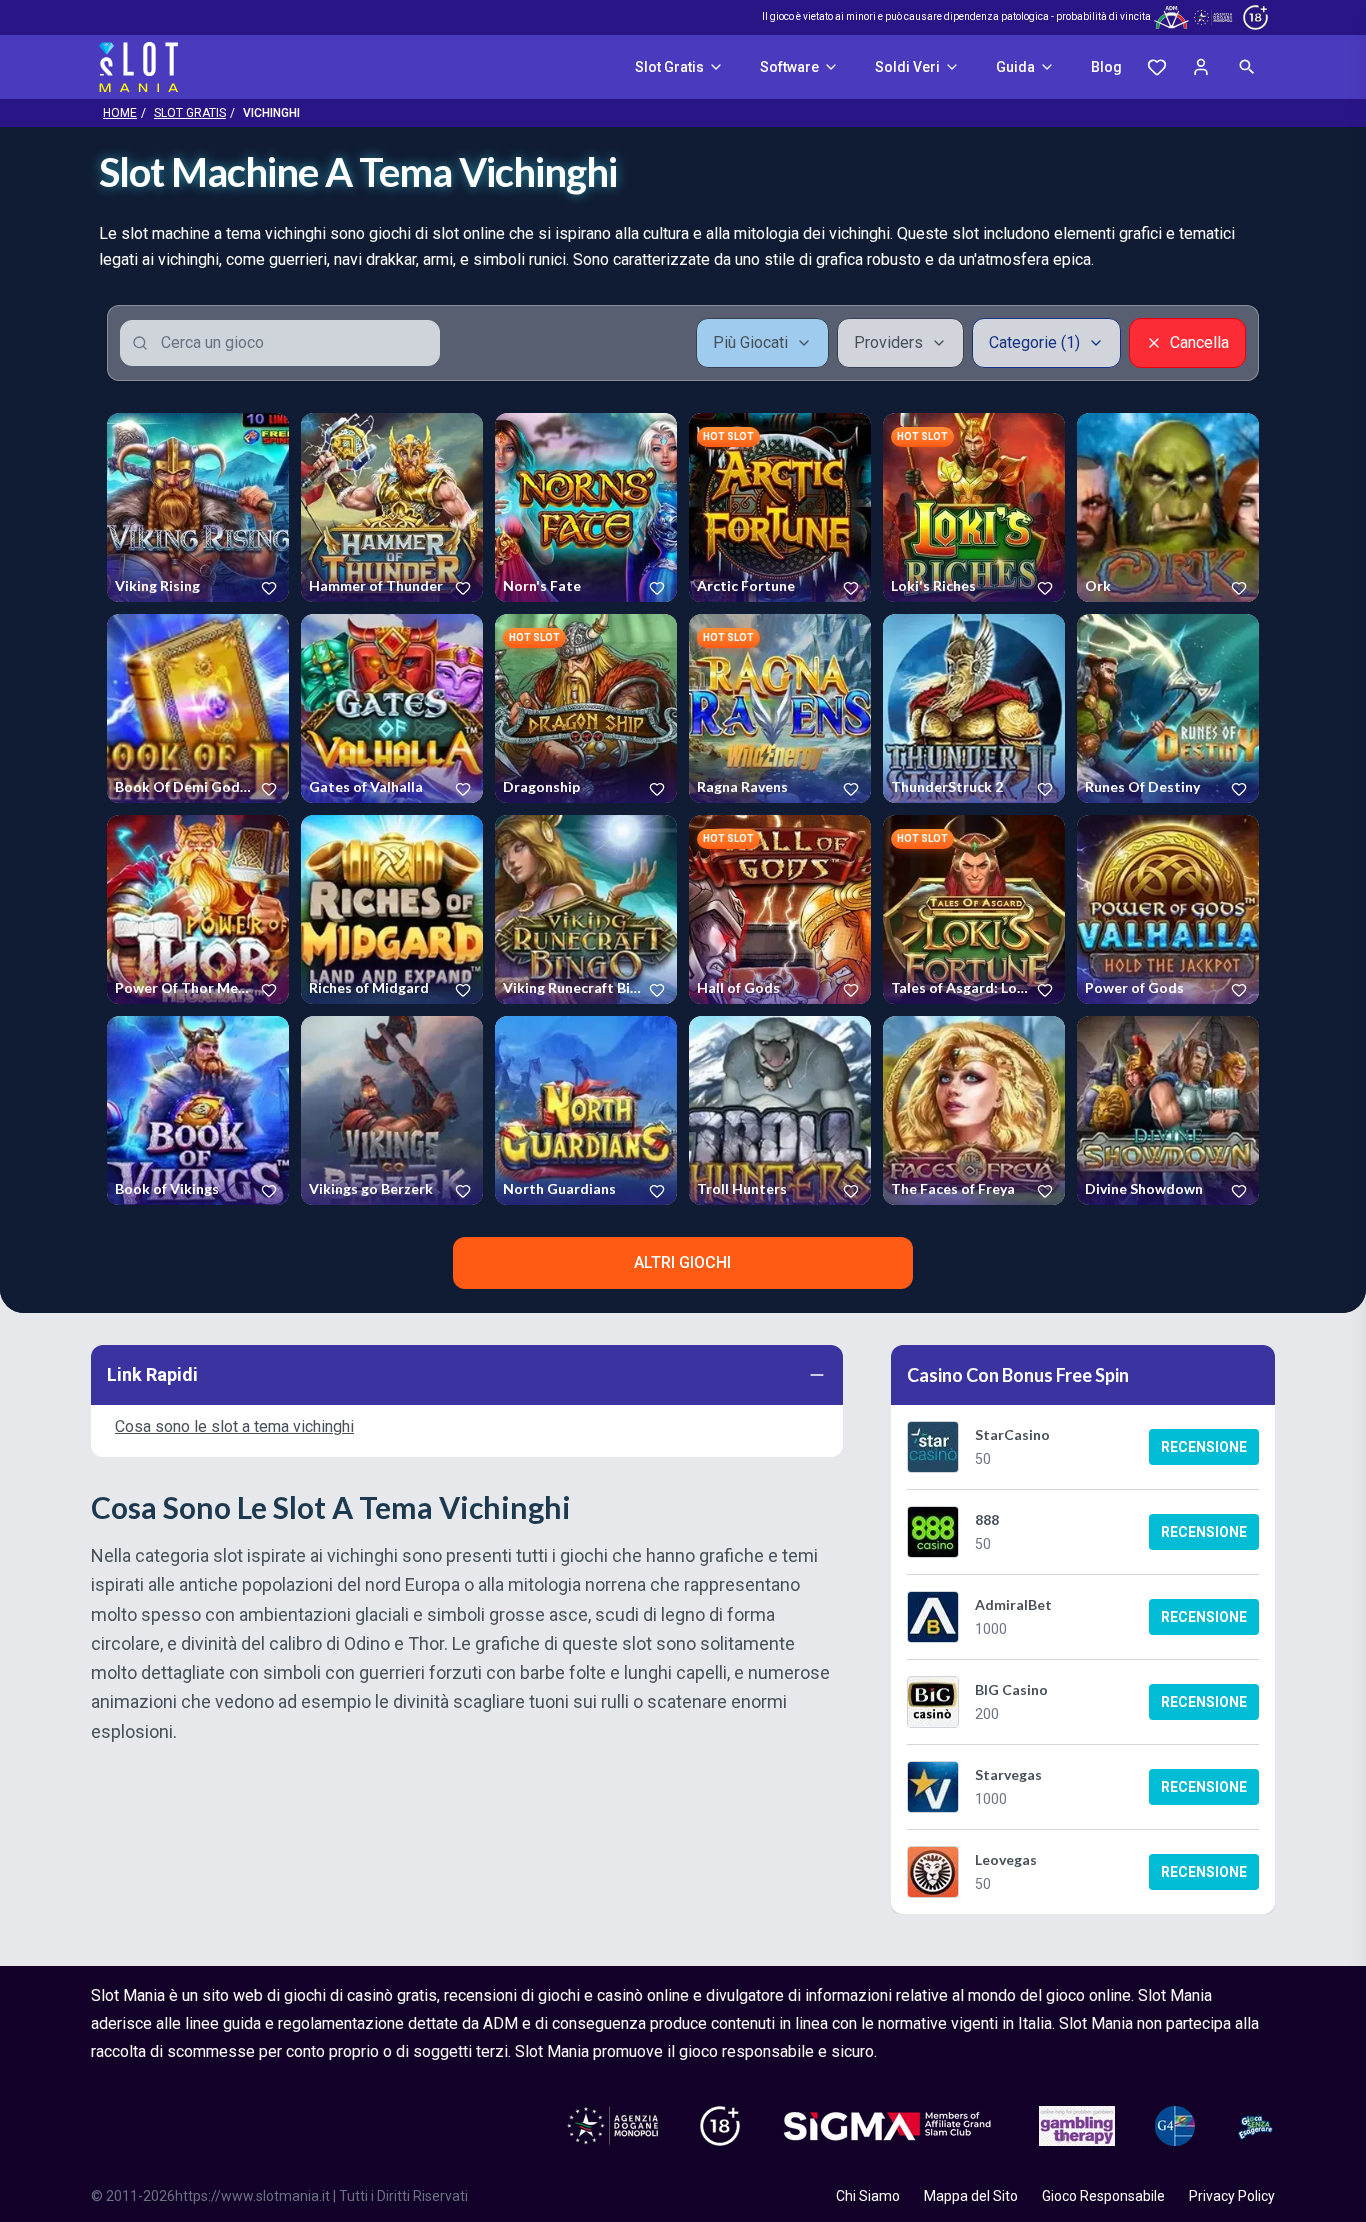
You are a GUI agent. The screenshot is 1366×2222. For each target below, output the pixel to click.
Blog (1106, 67)
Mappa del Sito (971, 2196)
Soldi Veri (907, 67)
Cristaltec (1112, 590)
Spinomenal (147, 791)
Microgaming (733, 590)
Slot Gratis (669, 67)
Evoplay (1106, 791)
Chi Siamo (868, 2196)
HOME (120, 113)
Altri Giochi (682, 1262)
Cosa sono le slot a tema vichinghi (234, 1426)
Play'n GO (529, 791)
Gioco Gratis (198, 507)
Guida (1015, 67)
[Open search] (1247, 67)
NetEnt (327, 992)
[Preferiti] (1157, 67)
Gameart (527, 590)
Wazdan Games (1129, 992)
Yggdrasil (723, 791)
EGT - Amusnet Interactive (165, 590)
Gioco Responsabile (1103, 2196)
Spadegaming (347, 590)
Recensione (1204, 1447)
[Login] (1201, 67)
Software (789, 67)
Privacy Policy (1232, 2196)
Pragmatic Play (932, 590)
